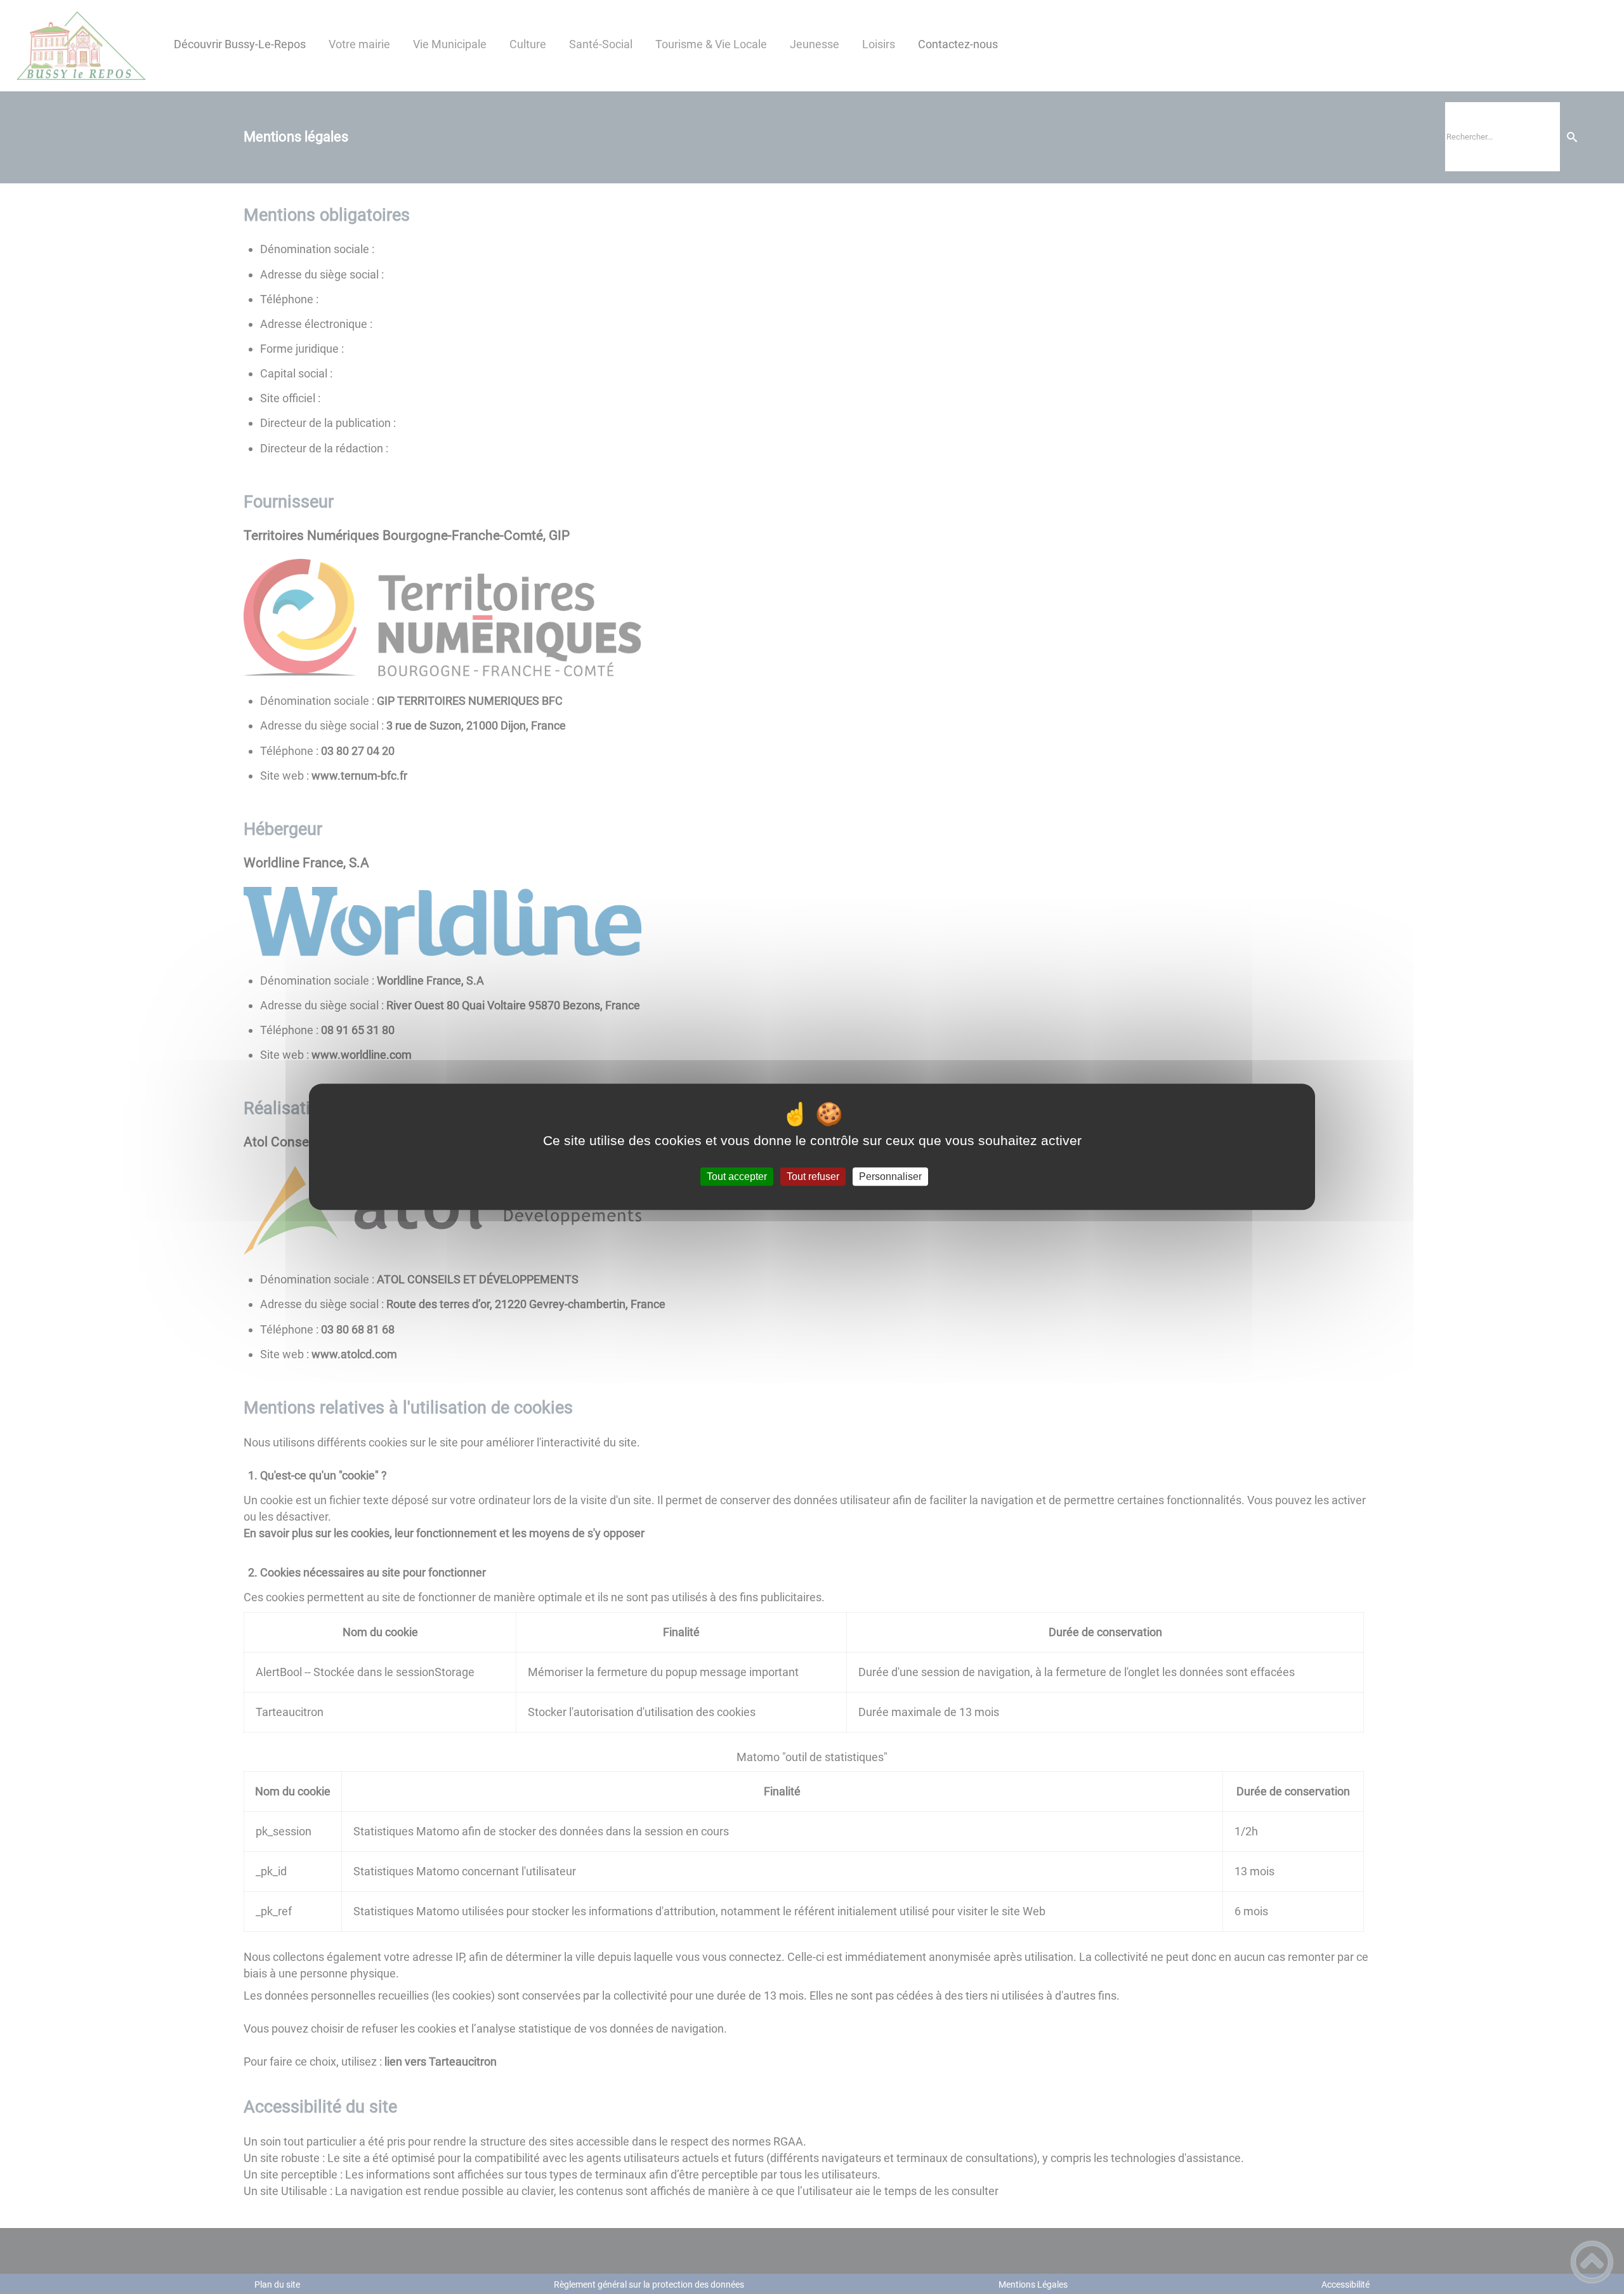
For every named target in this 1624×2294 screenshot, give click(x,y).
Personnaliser (890, 1176)
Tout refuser (813, 1176)
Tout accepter (737, 1176)
